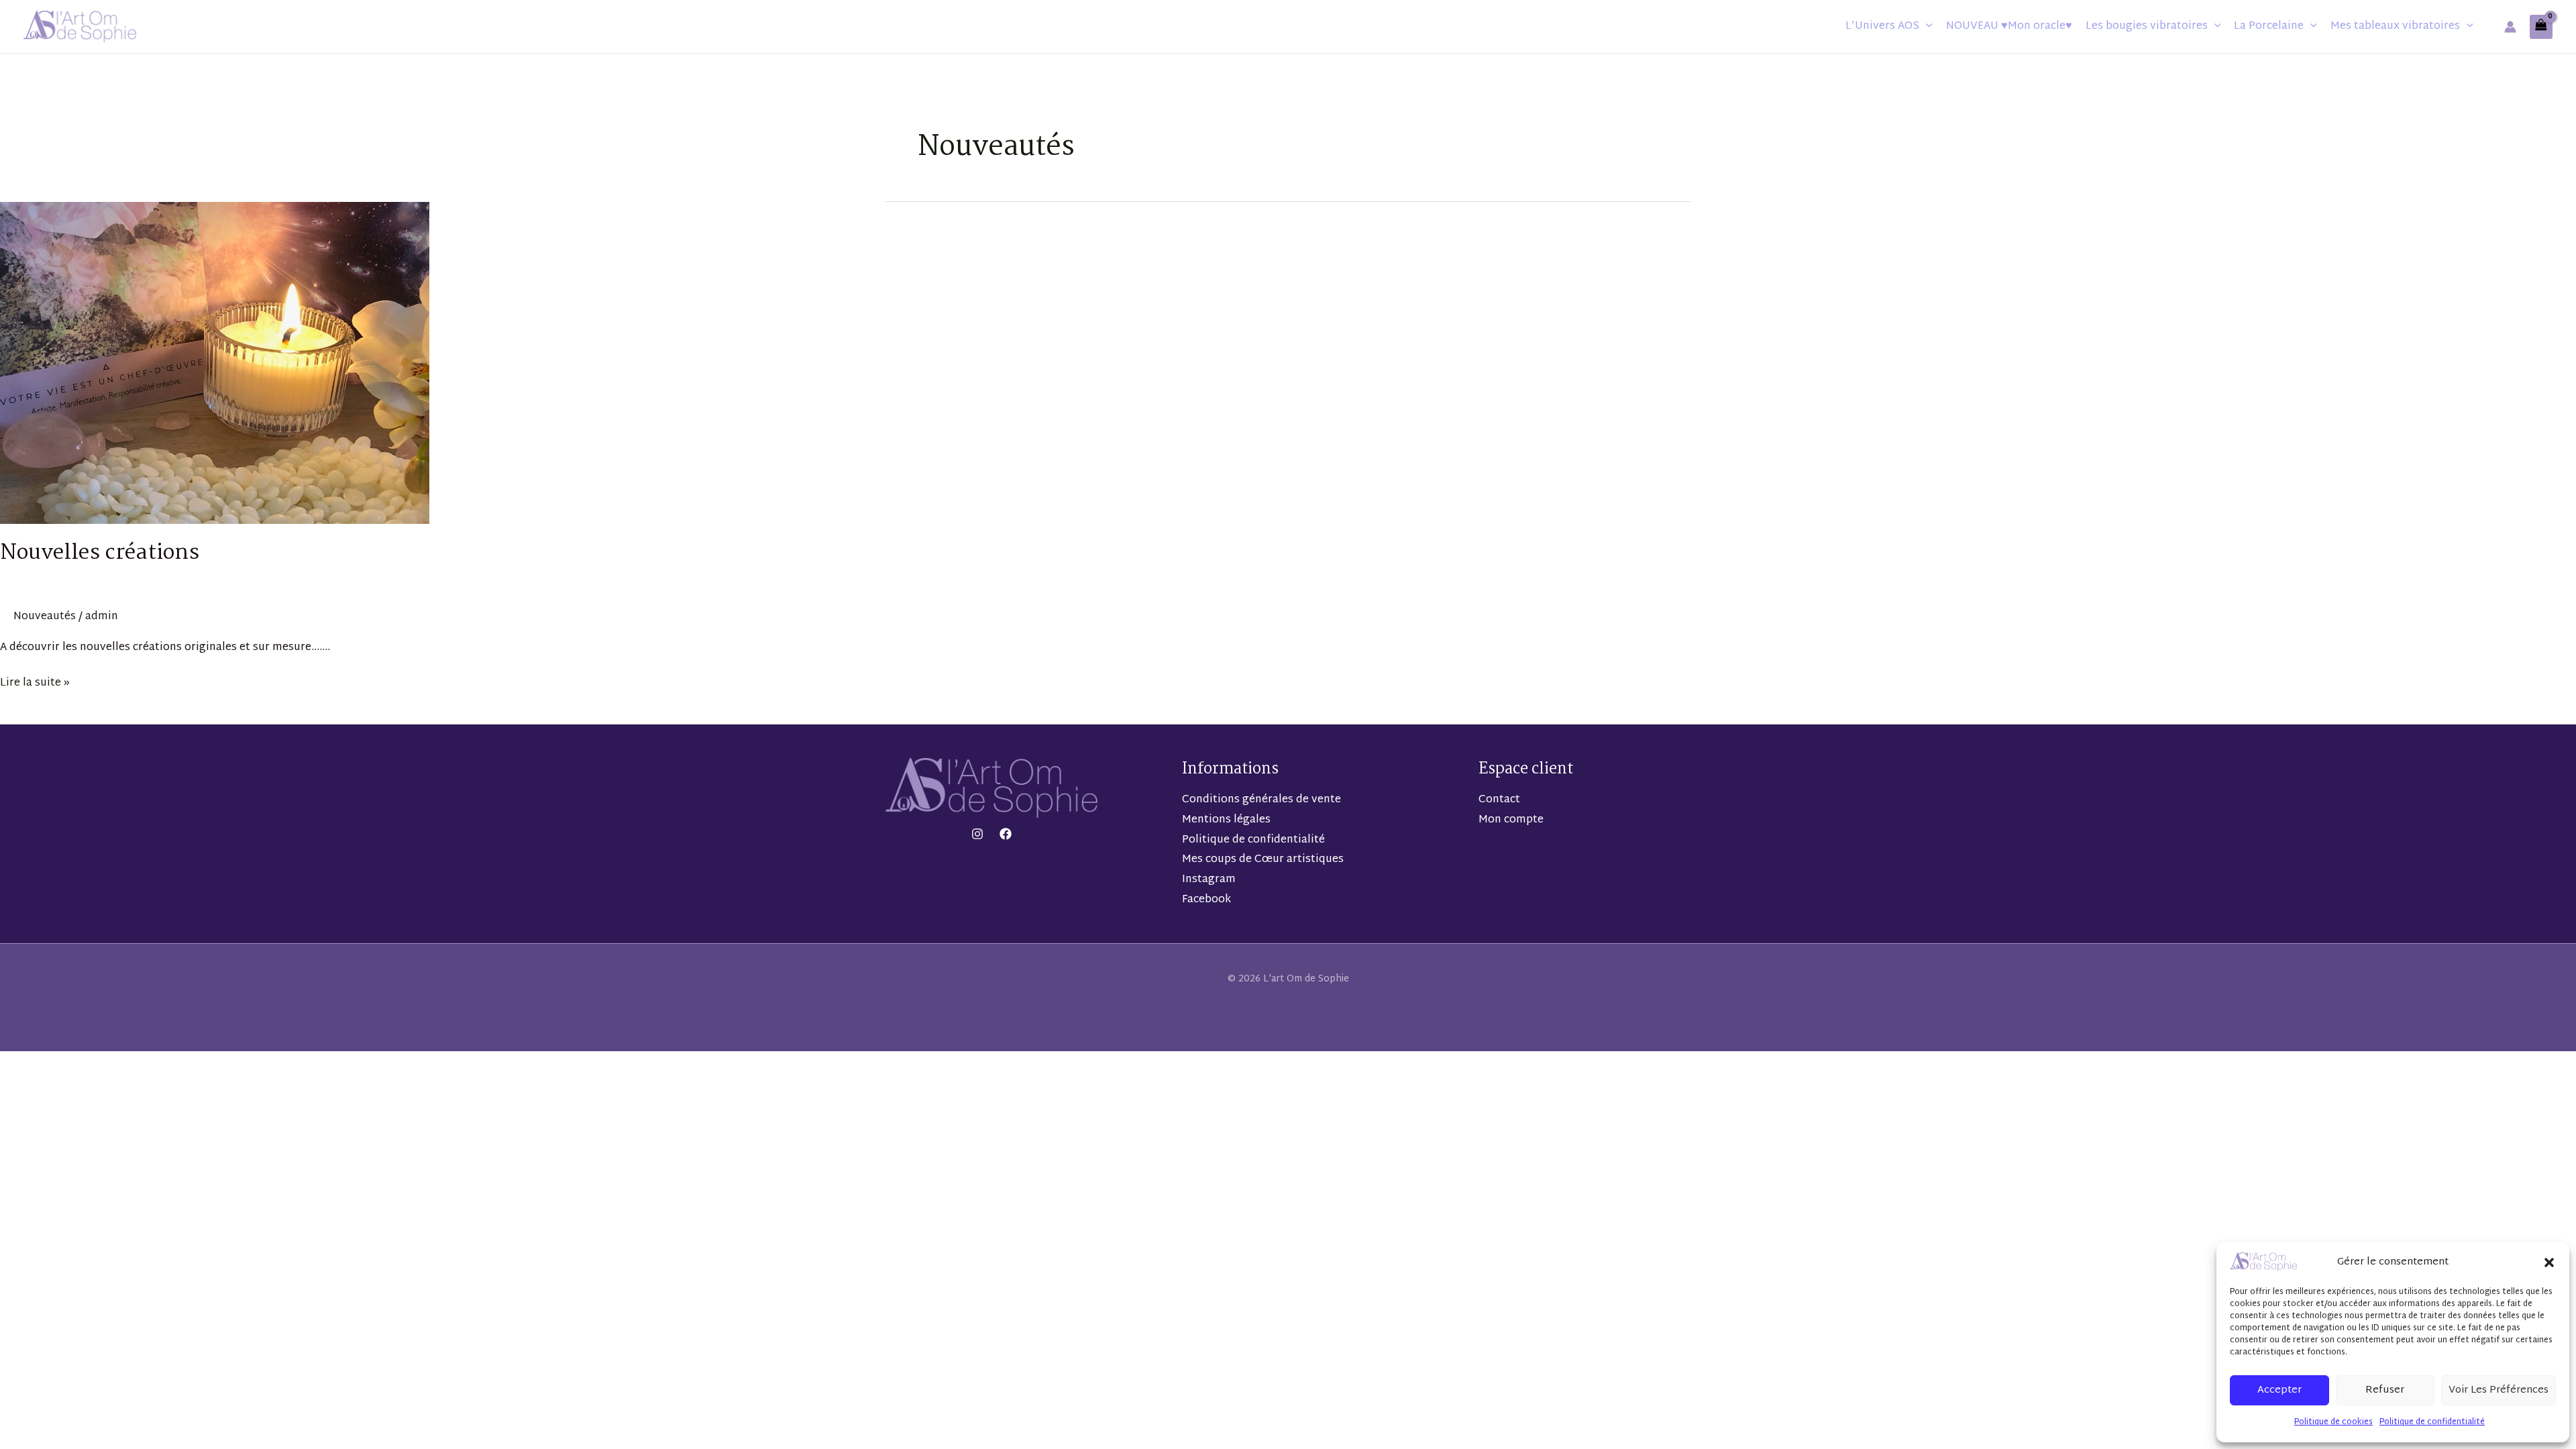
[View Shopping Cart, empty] (2541, 27)
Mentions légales (1226, 820)
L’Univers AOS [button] (1882, 26)
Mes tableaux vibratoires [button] (2395, 26)
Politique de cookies (2333, 1422)
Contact (1499, 800)
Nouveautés (45, 617)
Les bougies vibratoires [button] (2147, 26)
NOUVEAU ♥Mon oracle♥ (2009, 26)
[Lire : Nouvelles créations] (215, 364)
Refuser (2385, 1390)
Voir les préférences (2499, 1390)
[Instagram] (977, 834)
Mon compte (1511, 820)
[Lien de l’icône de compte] (2510, 27)
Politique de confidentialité (2432, 1422)
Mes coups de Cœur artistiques (1263, 860)
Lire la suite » (35, 683)
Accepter (2279, 1390)
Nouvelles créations (100, 553)
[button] (2549, 1263)
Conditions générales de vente (1262, 800)
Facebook (1206, 900)
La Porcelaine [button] (2269, 26)
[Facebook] (1006, 834)
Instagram (1209, 880)
